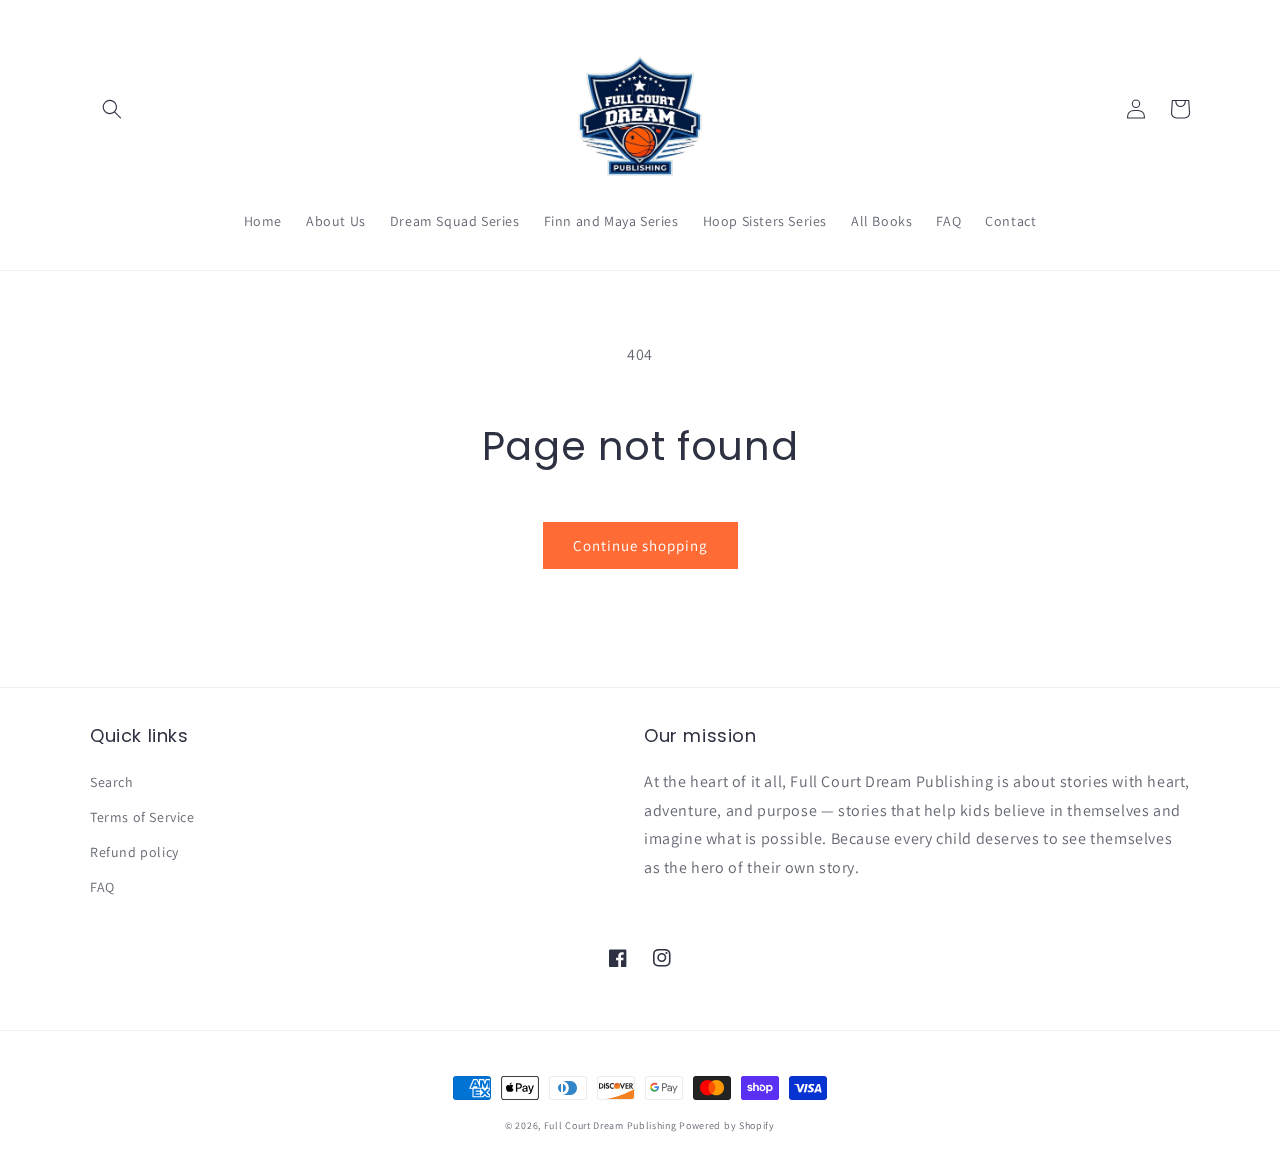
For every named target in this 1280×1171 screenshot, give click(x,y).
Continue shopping (640, 545)
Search (112, 782)
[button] (112, 109)
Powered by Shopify (727, 1125)
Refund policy (134, 852)
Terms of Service (142, 817)
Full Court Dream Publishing (610, 1125)
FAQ (102, 887)
